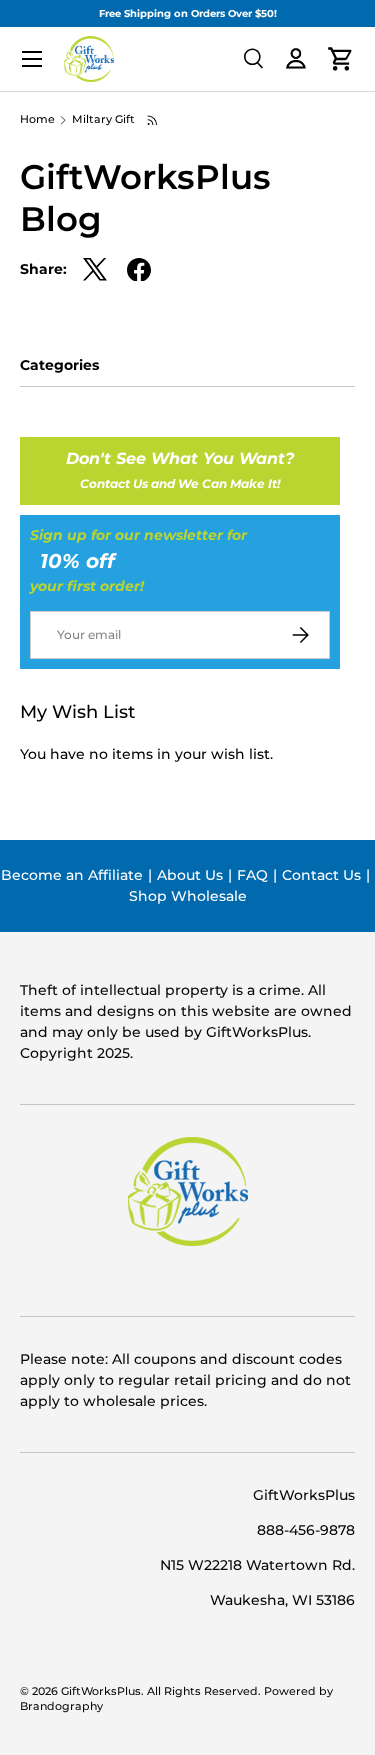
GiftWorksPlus (101, 1691)
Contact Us (321, 875)
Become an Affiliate (72, 875)
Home (37, 120)
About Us (190, 875)
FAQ (252, 875)
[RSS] (153, 120)
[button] (341, 59)
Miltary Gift (103, 120)
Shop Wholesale (188, 896)
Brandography (61, 1706)
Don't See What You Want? (180, 470)
